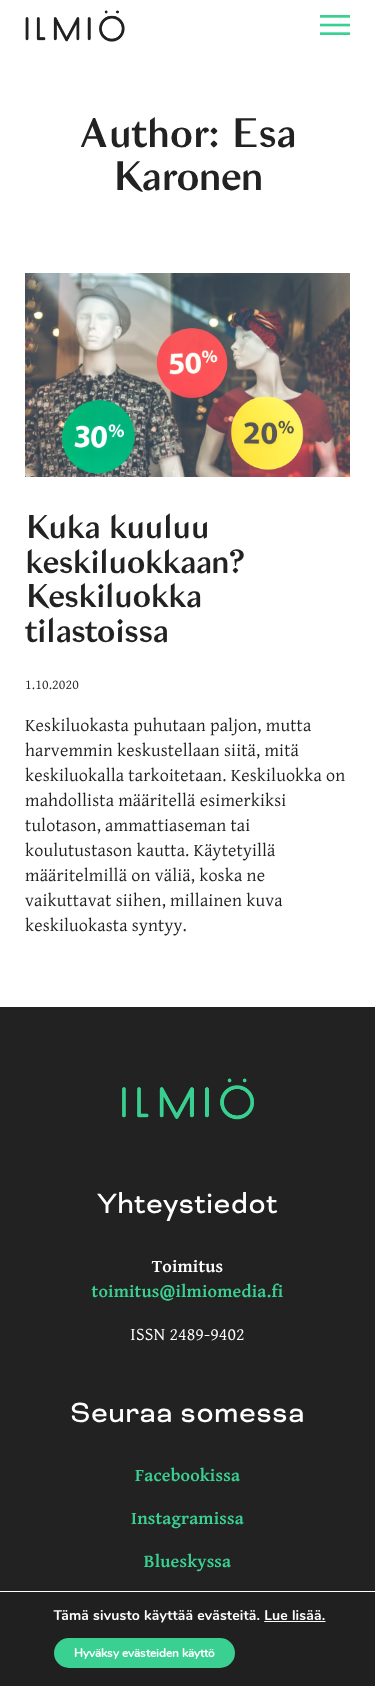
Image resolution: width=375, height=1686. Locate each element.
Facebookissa (187, 1476)
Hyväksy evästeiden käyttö (144, 1653)
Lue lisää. (294, 1615)
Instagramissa (187, 1519)
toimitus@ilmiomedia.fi (188, 1292)
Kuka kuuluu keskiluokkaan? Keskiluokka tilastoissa (135, 580)
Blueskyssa (188, 1562)
